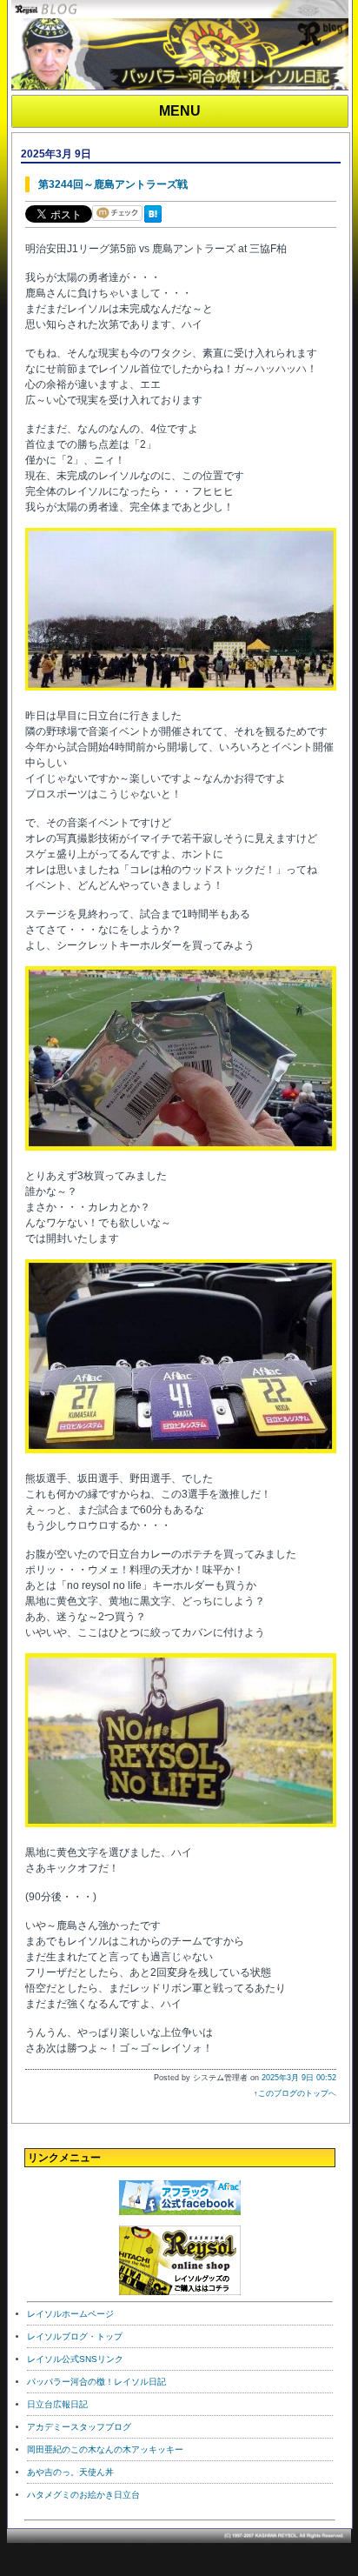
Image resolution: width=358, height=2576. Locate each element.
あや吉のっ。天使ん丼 (70, 2472)
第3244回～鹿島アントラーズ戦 (113, 184)
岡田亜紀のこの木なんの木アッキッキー (105, 2449)
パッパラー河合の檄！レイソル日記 (96, 2382)
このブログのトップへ (297, 2093)
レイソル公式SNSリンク (75, 2359)
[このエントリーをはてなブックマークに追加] (156, 224)
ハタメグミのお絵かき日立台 (83, 2495)
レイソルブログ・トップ (75, 2336)
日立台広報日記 (57, 2404)
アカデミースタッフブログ (79, 2427)
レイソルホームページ (70, 2314)
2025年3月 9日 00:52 (299, 2078)
